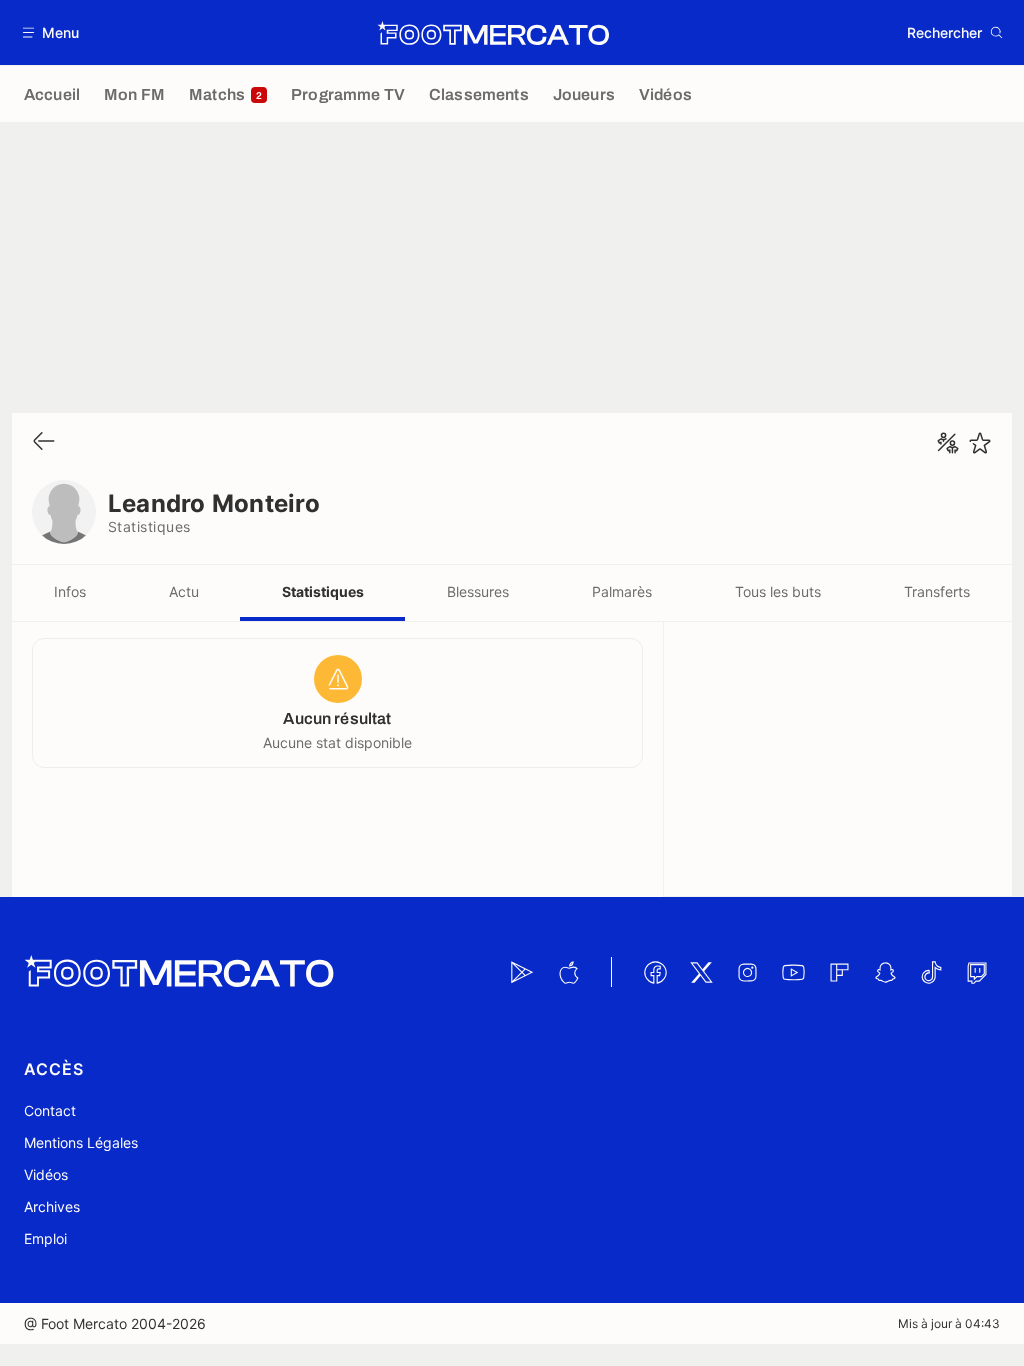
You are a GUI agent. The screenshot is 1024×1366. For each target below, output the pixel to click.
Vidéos (46, 1174)
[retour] (44, 442)
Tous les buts (778, 591)
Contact (50, 1110)
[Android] (522, 972)
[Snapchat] (885, 972)
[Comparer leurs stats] (948, 443)
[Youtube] (793, 972)
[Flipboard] (839, 972)
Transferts (937, 591)
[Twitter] (701, 972)
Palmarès (622, 591)
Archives (52, 1206)
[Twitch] (977, 972)
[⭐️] (980, 443)
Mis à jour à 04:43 (949, 1323)
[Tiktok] (931, 972)
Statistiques (323, 591)
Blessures (478, 591)
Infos (70, 591)
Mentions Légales (81, 1142)
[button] (51, 32)
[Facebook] (655, 972)
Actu (184, 591)
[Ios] (568, 972)
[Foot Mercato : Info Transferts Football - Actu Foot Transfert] (493, 33)
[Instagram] (747, 972)
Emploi (45, 1238)
